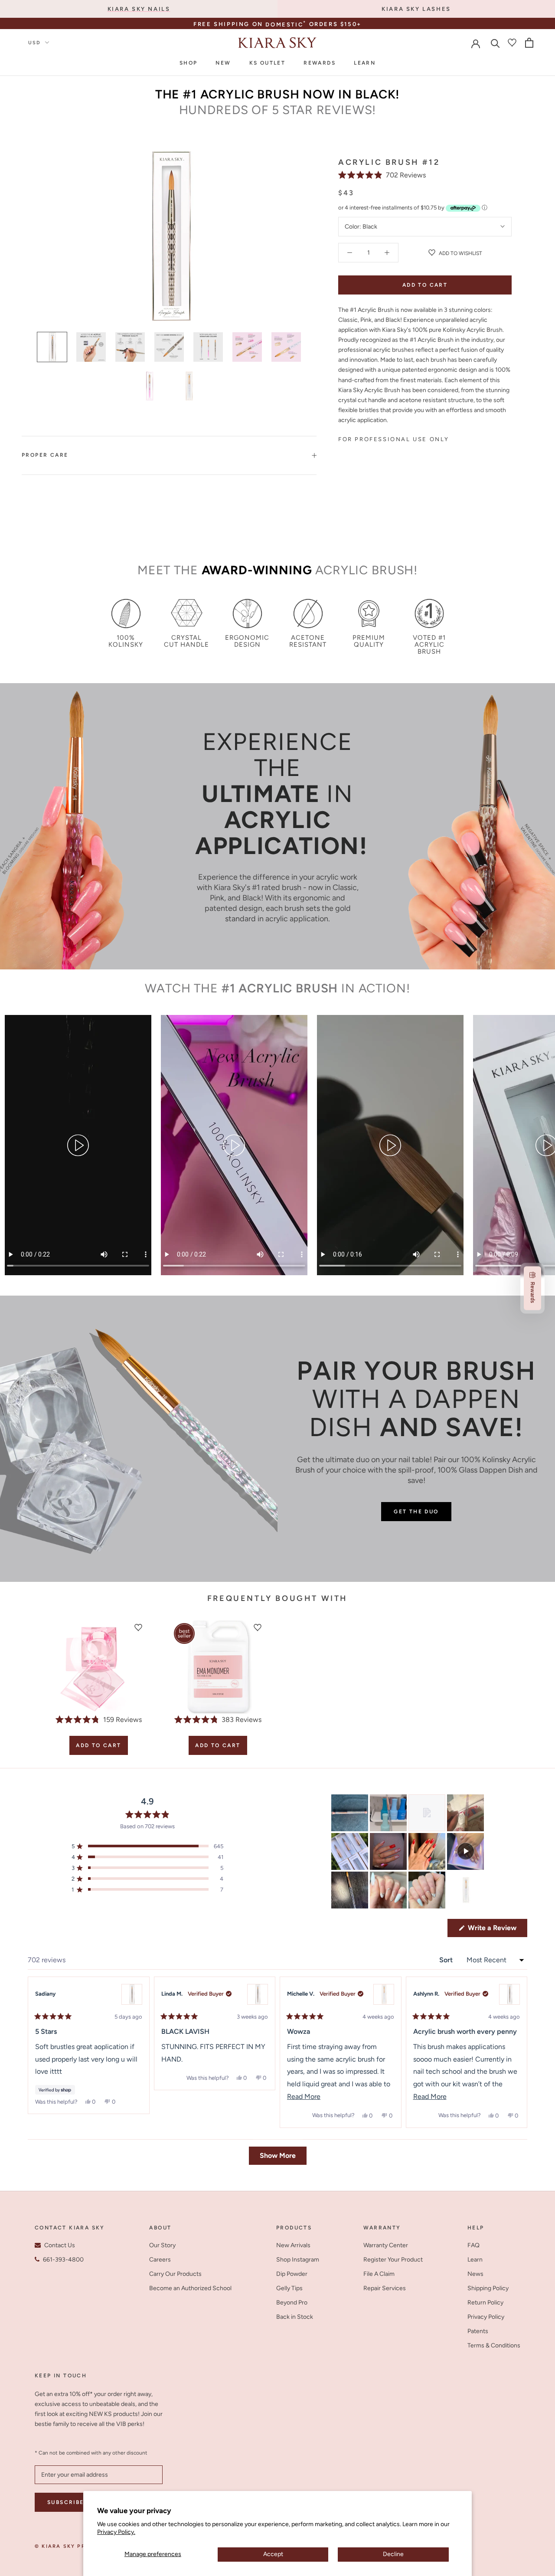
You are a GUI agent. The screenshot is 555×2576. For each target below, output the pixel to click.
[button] (382, 175)
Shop (189, 63)
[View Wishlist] (512, 43)
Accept (273, 2554)
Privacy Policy (486, 2317)
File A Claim (379, 2274)
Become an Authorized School (190, 2288)
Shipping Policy (488, 2288)
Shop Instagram (298, 2260)
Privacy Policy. (116, 2532)
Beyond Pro (292, 2303)
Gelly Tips (289, 2288)
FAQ (473, 2245)
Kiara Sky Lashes (416, 9)
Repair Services (385, 2288)
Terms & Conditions (494, 2345)
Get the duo (416, 1512)
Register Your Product (393, 2260)
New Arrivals (293, 2245)
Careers (160, 2260)
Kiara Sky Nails (139, 9)
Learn (365, 63)
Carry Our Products (175, 2274)
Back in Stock (295, 2317)
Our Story (162, 2245)
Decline (393, 2554)
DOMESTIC (286, 25)
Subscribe (66, 2502)
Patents (478, 2331)
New (223, 63)
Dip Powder (292, 2274)
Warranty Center (386, 2245)
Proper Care (45, 455)
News (475, 2274)
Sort (447, 1960)
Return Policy (485, 2303)
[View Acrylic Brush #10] (132, 1994)
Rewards (320, 63)
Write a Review (497, 1930)
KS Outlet (268, 63)
